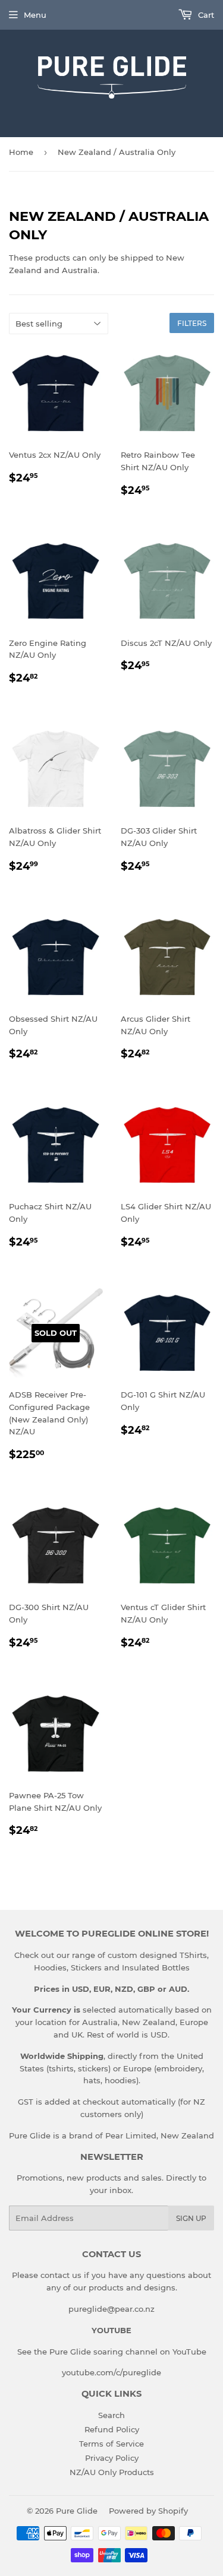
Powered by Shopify (148, 2511)
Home (21, 152)
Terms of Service (111, 2444)
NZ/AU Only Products (112, 2472)
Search (111, 2415)
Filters (192, 323)
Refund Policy (112, 2429)
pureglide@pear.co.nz (111, 2309)
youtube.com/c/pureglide (111, 2372)
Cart (205, 15)
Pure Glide (77, 2511)
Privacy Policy (112, 2458)
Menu (35, 15)
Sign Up (191, 2218)
